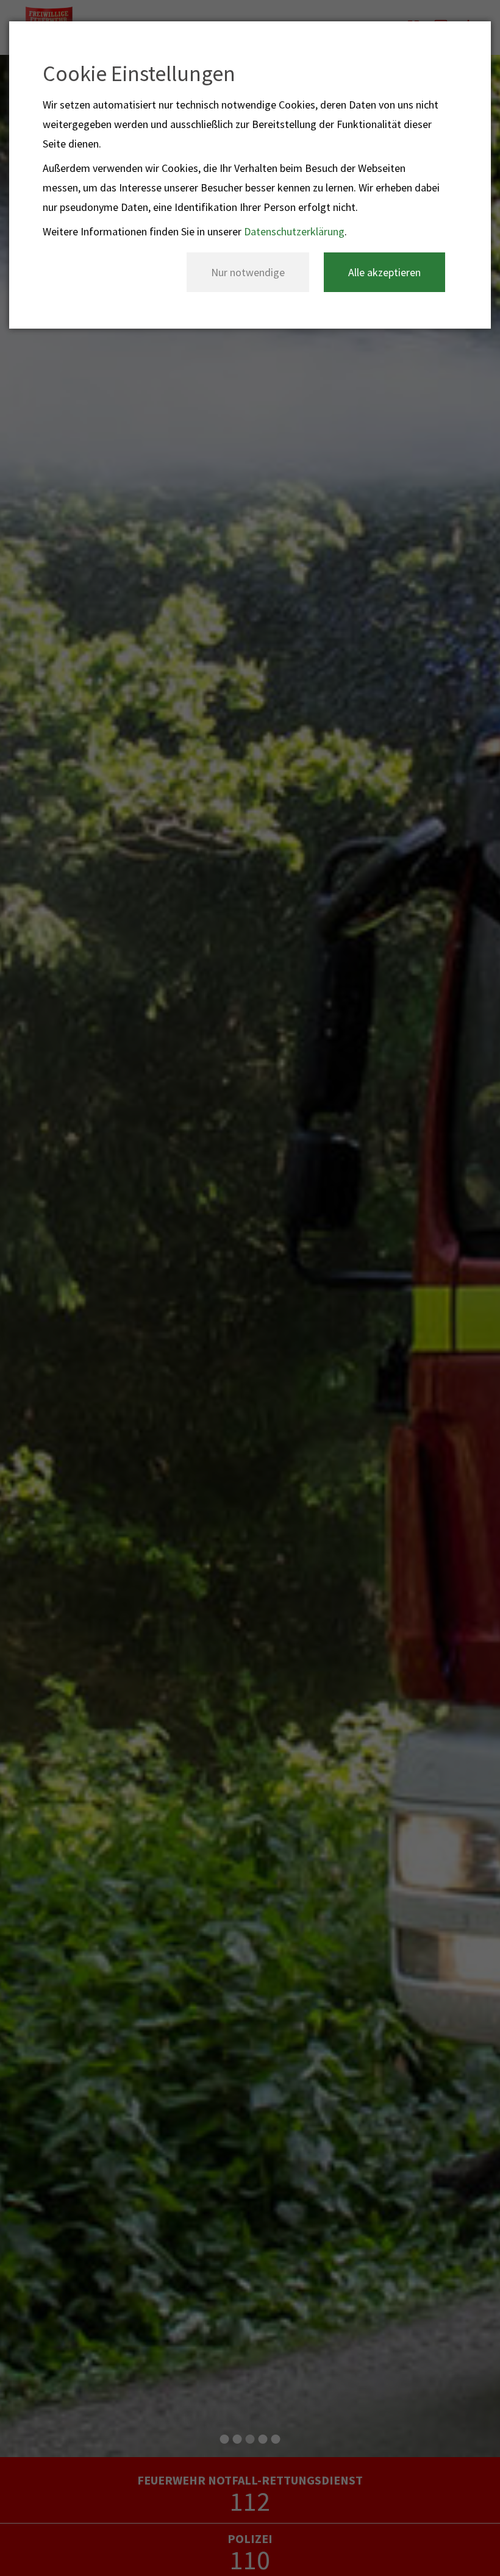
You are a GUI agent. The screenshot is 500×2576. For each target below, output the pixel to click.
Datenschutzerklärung (294, 231)
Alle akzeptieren (384, 272)
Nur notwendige (248, 272)
